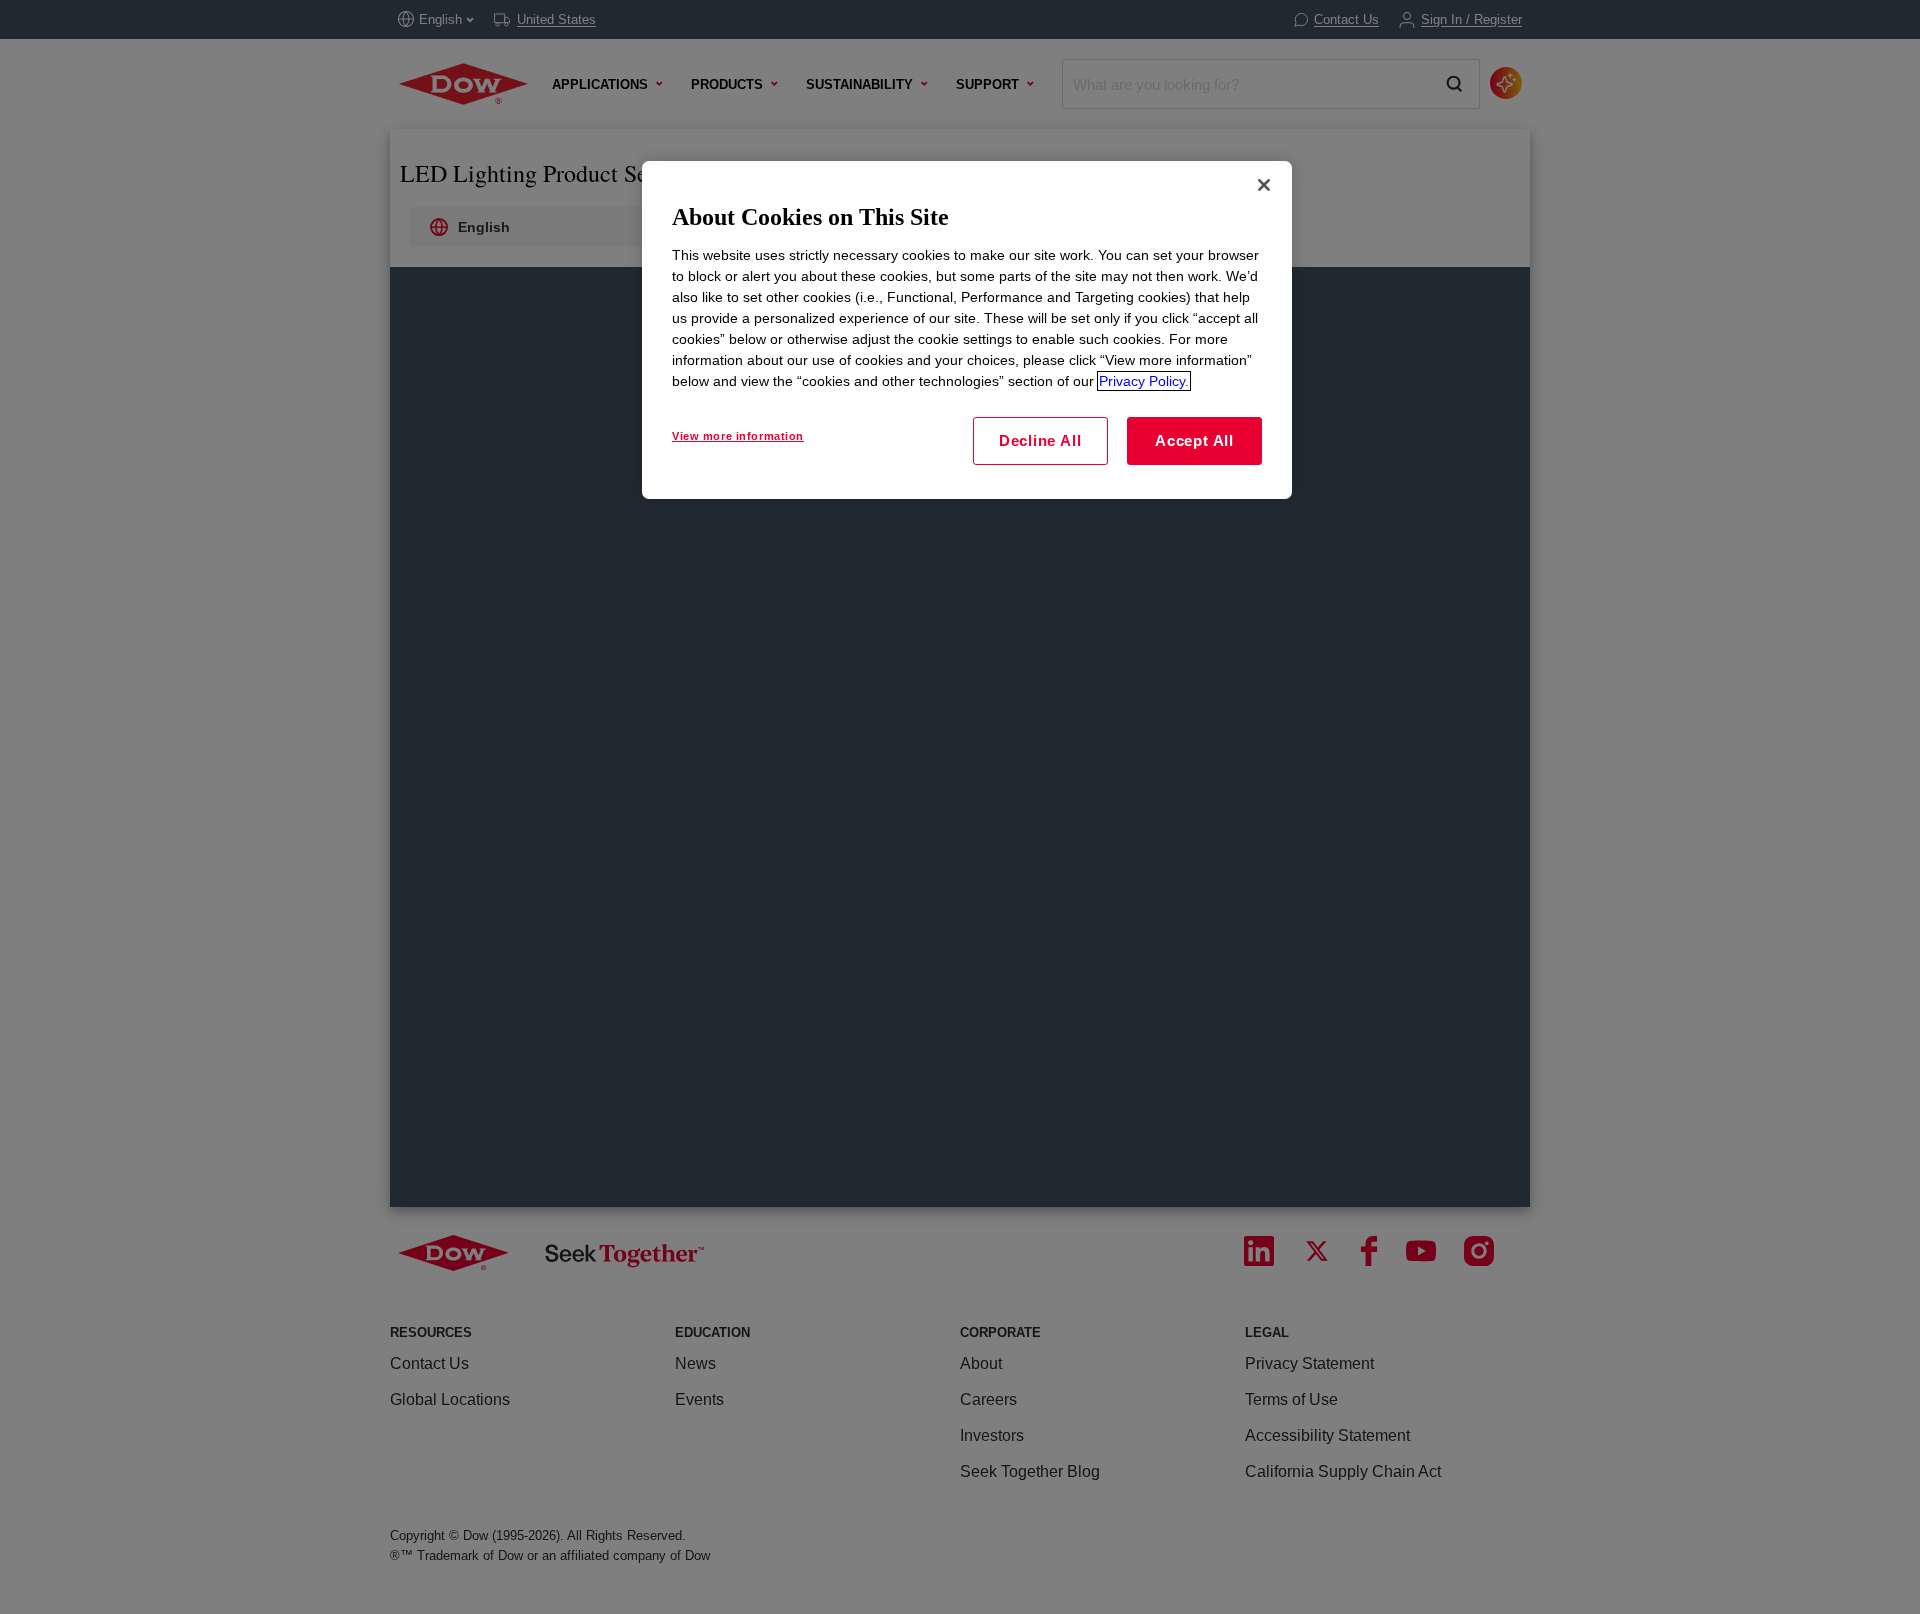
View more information (738, 436)
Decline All (1040, 440)
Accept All (1194, 440)
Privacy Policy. (1144, 381)
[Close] (1264, 185)
